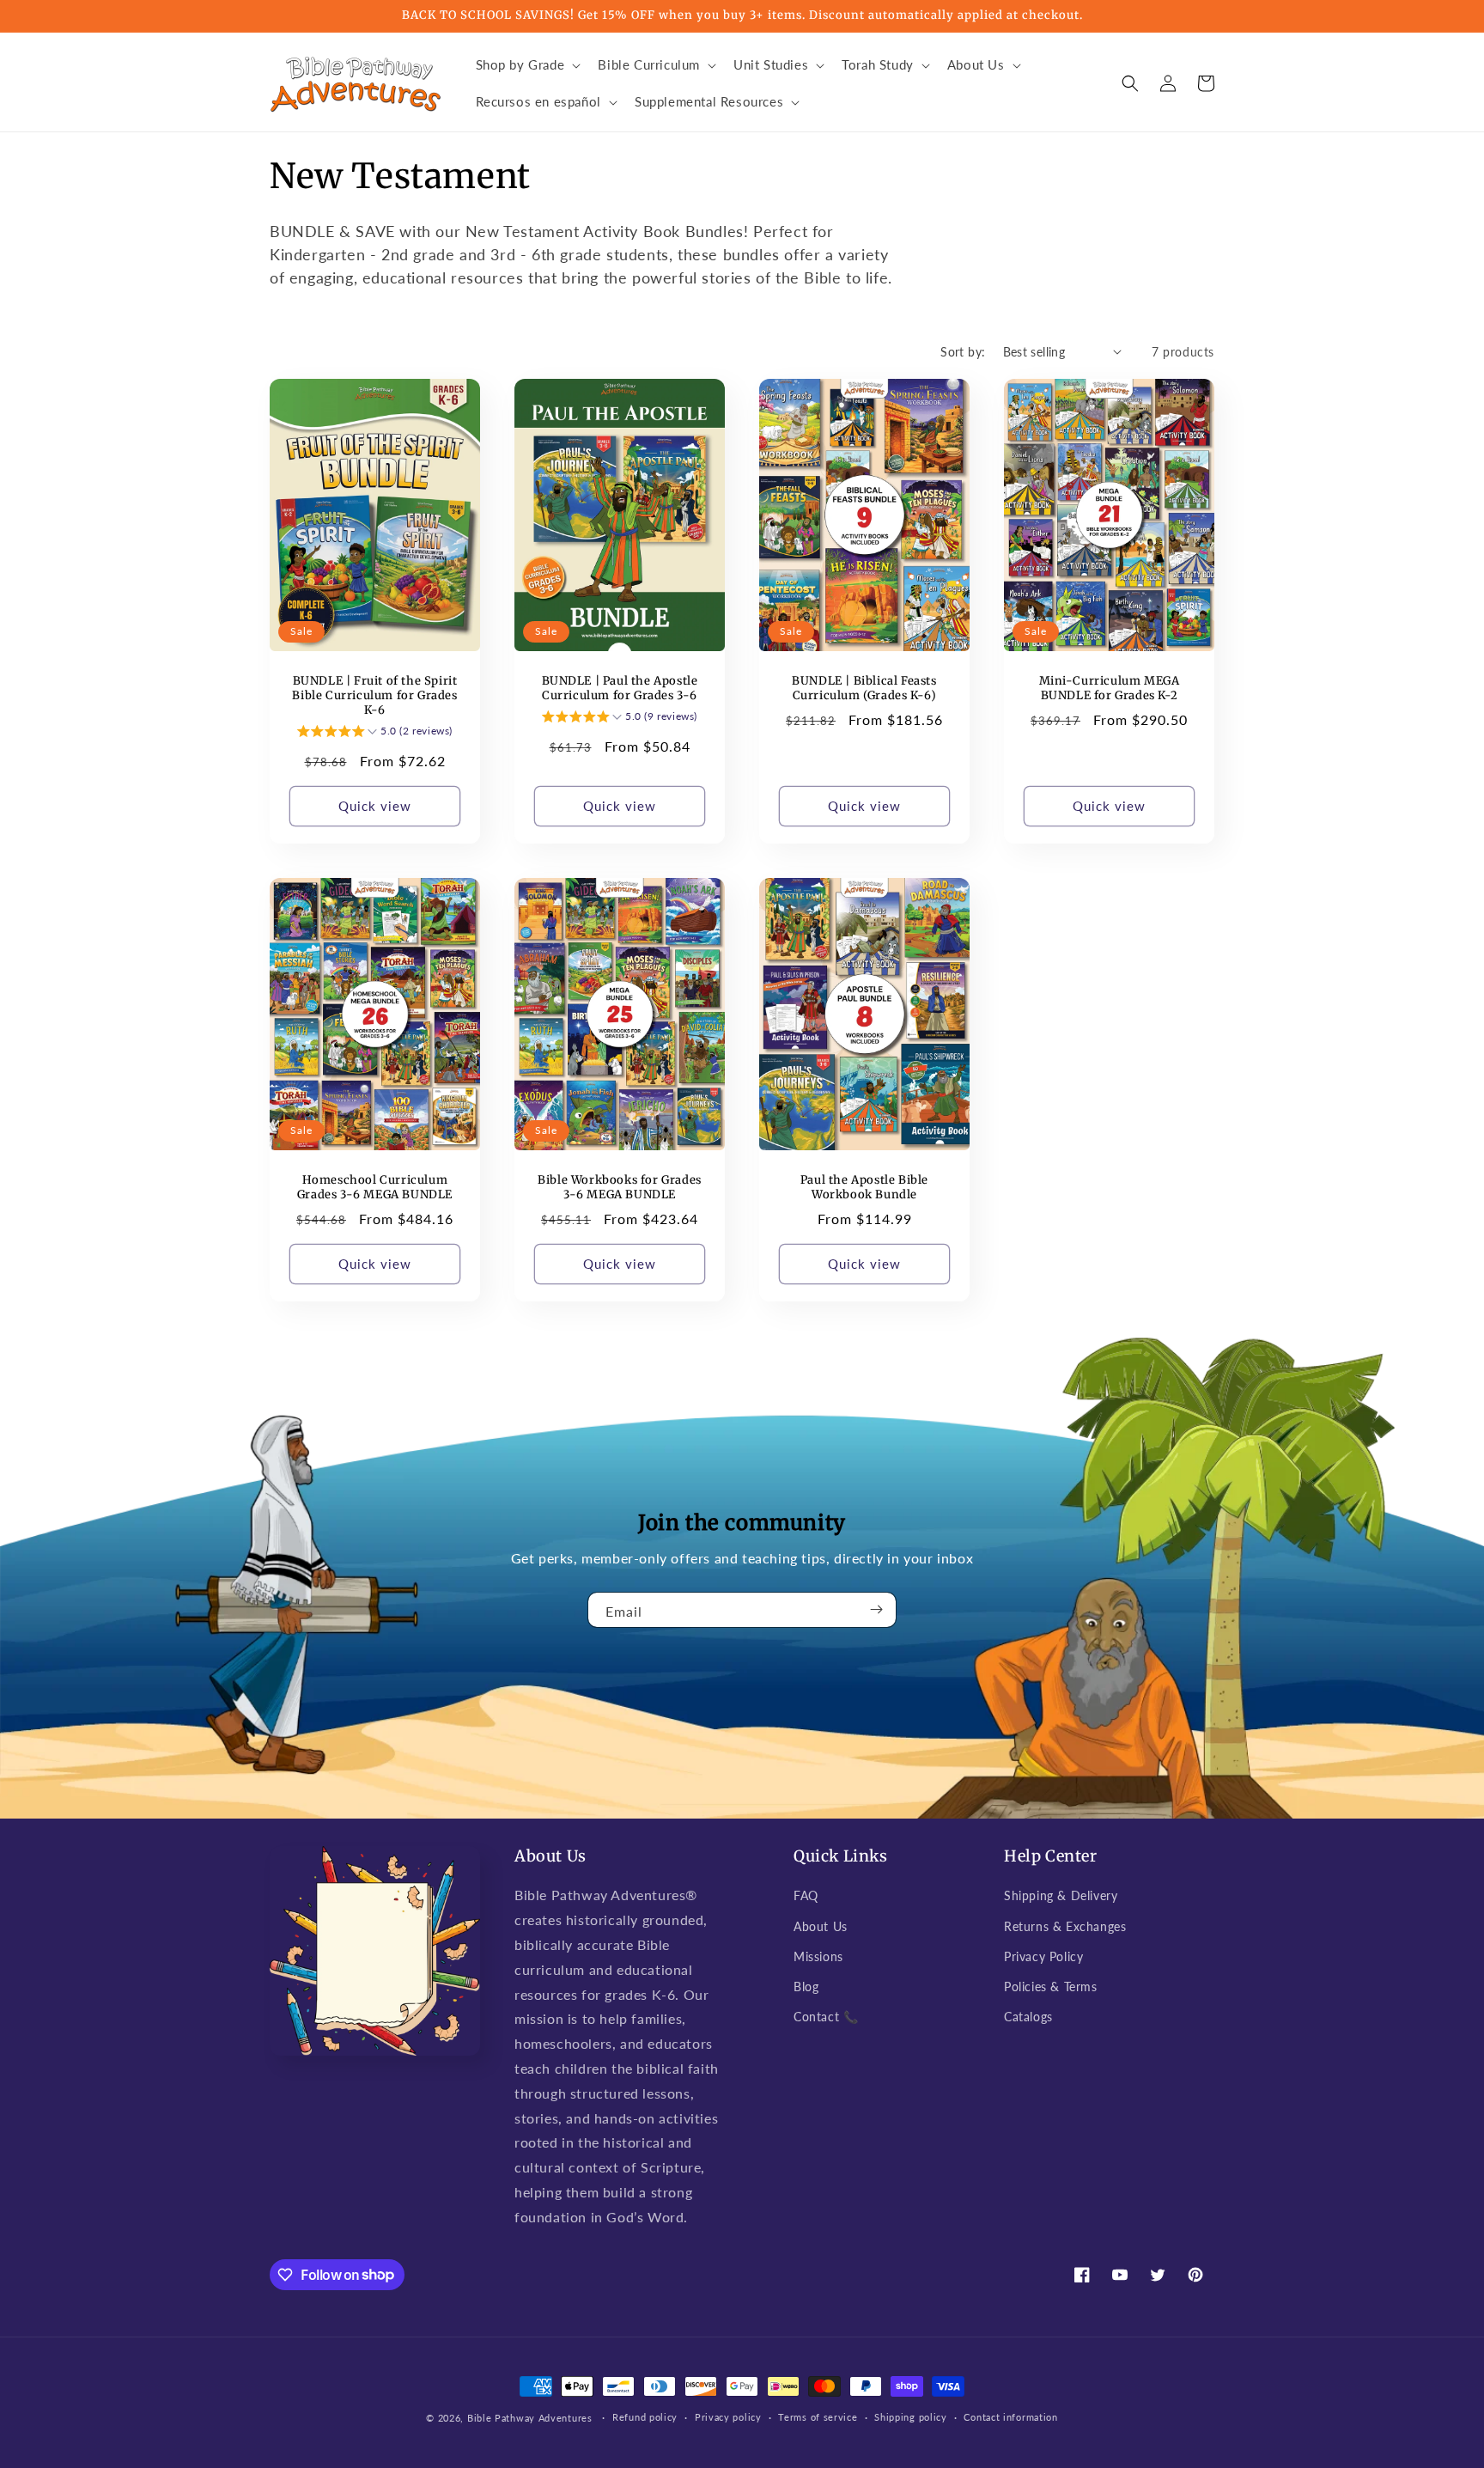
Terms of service (818, 2417)
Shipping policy (911, 2417)
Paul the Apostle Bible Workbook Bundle (864, 1188)
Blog (806, 1987)
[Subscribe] (877, 1610)
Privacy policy (728, 2417)
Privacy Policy (1043, 1956)
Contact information (1010, 2417)
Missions (818, 1956)
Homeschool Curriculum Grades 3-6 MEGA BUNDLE (375, 1188)
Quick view (375, 806)
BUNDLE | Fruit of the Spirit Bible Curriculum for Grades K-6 (374, 696)
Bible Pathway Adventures (530, 2418)
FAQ (806, 1895)
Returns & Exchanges (1065, 1926)
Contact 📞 (826, 2017)
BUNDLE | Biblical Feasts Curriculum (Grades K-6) (864, 689)
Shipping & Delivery (1061, 1895)
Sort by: (963, 352)
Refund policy (645, 2417)
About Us (821, 1926)
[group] (375, 734)
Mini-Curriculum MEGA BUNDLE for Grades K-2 (1110, 689)
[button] (527, 65)
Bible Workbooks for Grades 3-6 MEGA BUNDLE (620, 1188)
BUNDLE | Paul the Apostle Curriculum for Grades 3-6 (620, 689)
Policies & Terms (1051, 1987)
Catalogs (1028, 2017)
